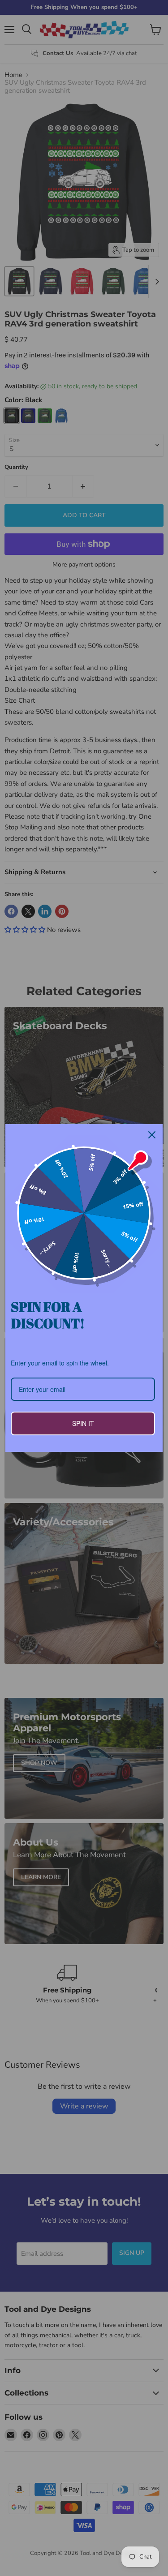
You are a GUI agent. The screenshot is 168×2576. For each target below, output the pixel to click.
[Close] (152, 1135)
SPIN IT (83, 1423)
